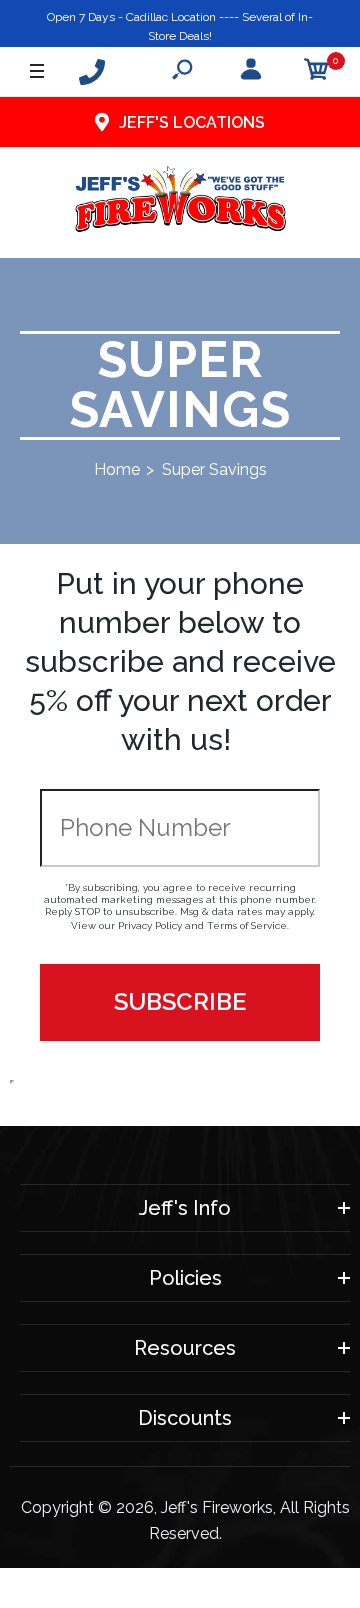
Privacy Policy (150, 925)
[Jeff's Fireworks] (180, 202)
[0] (317, 72)
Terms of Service (247, 925)
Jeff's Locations (192, 122)
